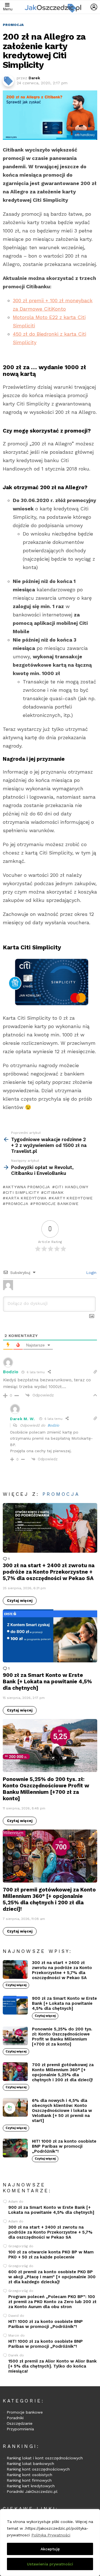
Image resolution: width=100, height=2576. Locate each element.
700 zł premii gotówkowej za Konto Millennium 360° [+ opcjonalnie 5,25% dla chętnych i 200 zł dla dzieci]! (49, 1899)
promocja (17, 1204)
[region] (50, 2543)
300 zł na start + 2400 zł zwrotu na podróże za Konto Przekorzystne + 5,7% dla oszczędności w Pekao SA (49, 1572)
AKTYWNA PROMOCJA (28, 1187)
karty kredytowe (72, 1198)
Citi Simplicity (22, 1192)
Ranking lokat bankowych (30, 2464)
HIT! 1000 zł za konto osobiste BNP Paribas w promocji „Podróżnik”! (64, 2146)
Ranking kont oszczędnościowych (38, 2469)
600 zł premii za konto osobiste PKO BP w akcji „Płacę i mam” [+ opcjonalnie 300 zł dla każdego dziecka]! (52, 2277)
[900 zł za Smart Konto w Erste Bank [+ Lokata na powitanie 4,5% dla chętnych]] (50, 1636)
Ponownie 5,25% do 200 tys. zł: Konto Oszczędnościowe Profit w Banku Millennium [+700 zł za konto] (46, 1789)
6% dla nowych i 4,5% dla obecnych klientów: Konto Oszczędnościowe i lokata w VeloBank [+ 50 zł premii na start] (62, 2111)
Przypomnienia (20, 2429)
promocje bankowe (56, 1204)
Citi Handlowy (72, 1187)
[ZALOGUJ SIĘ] (94, 7)
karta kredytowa (26, 1198)
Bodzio (53, 1425)
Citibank (54, 1192)
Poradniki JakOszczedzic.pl (32, 2491)
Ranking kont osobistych (29, 2475)
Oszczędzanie (20, 2423)
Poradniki (15, 2418)
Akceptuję (50, 2549)
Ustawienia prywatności (50, 2564)
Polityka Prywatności (51, 2535)
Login (91, 1273)
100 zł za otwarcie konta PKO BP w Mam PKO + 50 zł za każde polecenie (51, 2255)
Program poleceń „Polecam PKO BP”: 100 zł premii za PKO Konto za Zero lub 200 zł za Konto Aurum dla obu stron (52, 2302)
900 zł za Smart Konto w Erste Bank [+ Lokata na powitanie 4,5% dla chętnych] (47, 1681)
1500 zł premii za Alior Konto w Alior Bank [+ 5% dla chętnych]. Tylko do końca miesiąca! (52, 2366)
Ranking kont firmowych (29, 2480)
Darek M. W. (22, 1419)
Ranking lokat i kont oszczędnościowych (45, 2458)
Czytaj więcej (20, 1601)
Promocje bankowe (25, 2412)
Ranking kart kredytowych (31, 2486)
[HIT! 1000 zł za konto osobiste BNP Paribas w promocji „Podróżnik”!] (15, 2148)
